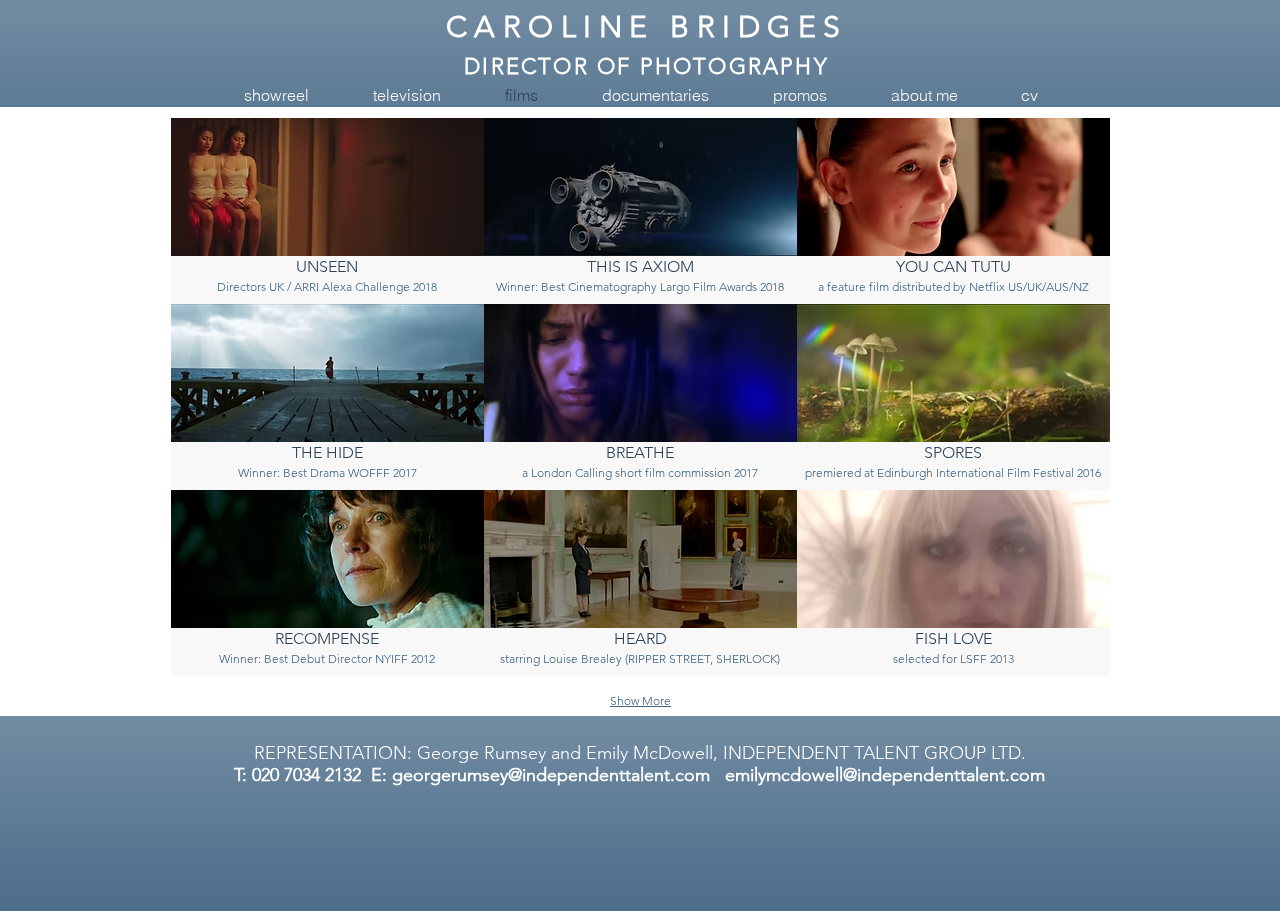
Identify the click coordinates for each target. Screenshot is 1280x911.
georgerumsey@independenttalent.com (551, 775)
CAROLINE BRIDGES (647, 27)
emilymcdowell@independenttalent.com (885, 775)
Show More (640, 700)
